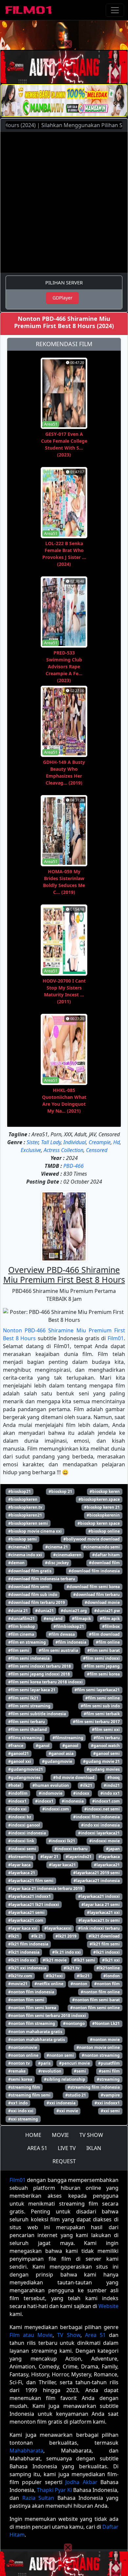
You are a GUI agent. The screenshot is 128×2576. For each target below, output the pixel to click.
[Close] (68, 44)
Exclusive (31, 1150)
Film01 (116, 1338)
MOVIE (60, 2135)
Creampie (100, 1142)
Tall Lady (51, 1142)
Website (108, 2306)
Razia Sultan (38, 2498)
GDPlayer (63, 298)
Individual (75, 1142)
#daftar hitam (106, 1555)
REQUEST (64, 2161)
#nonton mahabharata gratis (37, 2040)
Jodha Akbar (81, 2482)
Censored (97, 1150)
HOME (33, 2135)
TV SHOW (91, 2135)
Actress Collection (64, 1150)
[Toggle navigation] (115, 10)
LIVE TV (67, 2148)
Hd (117, 1142)
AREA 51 (37, 2148)
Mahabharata (26, 2451)
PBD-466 (74, 1166)
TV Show (69, 2335)
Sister (32, 1142)
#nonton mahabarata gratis (35, 2032)
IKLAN (94, 2148)
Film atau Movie (31, 2335)
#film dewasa (62, 1634)
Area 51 (95, 2335)
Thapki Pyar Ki (54, 2490)
